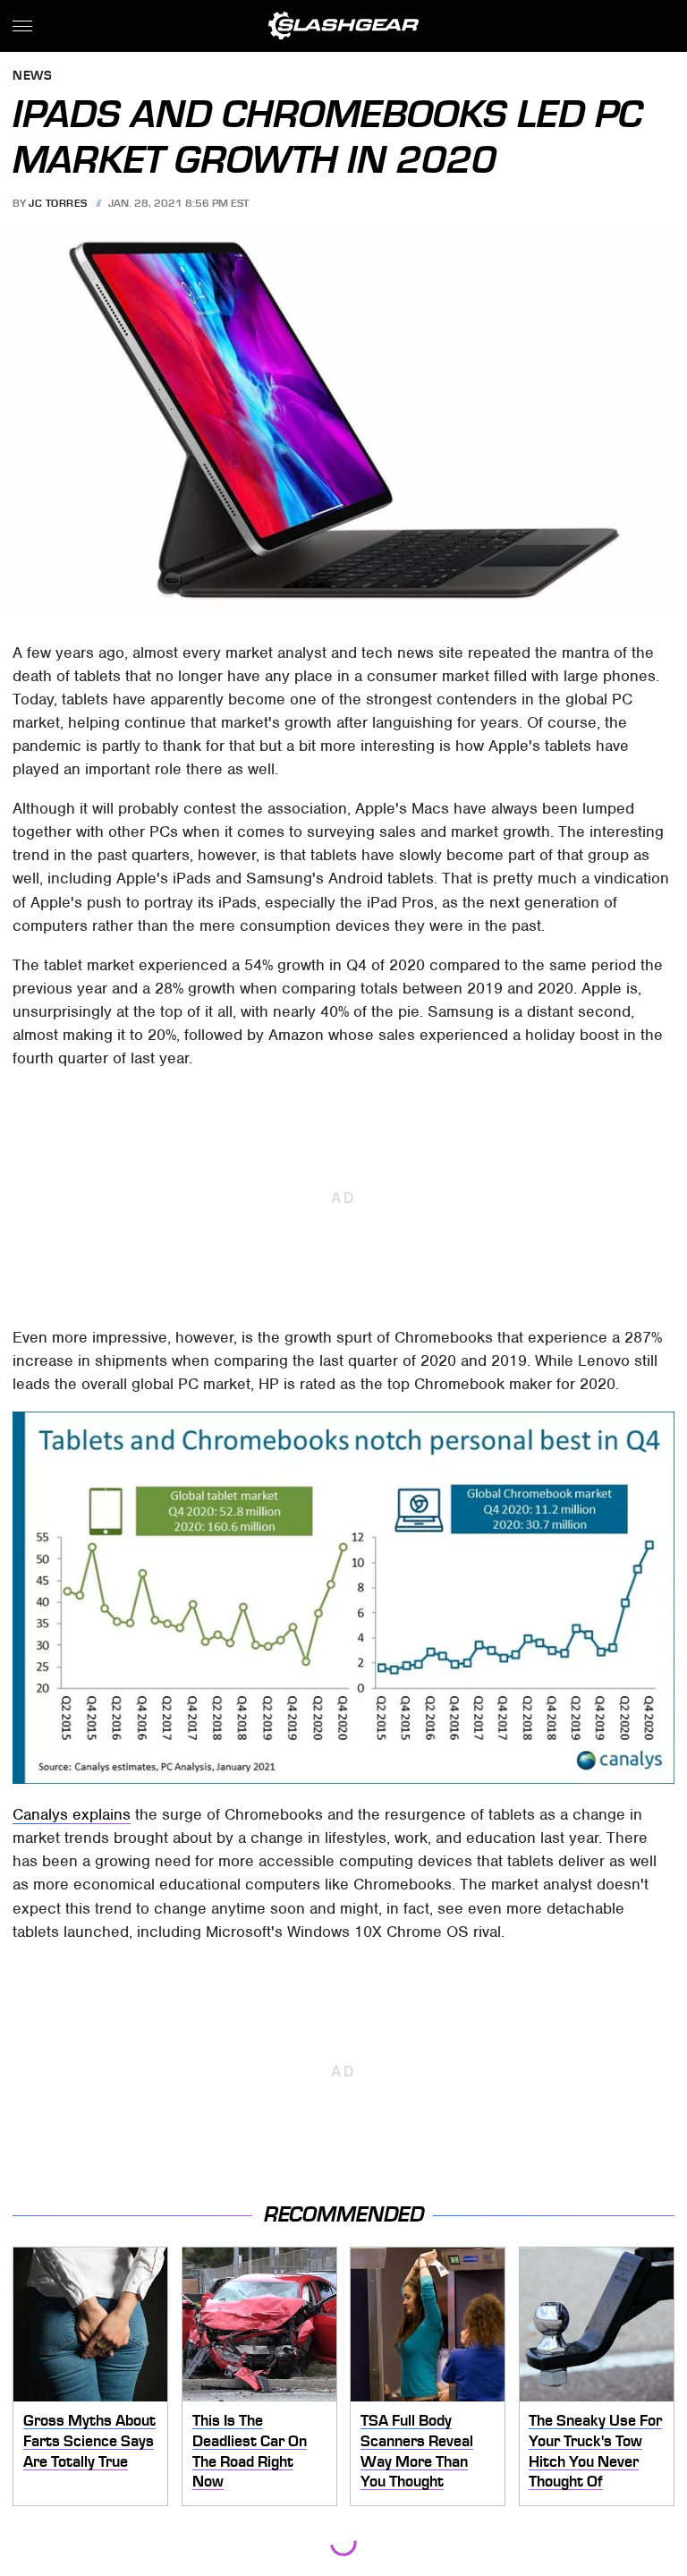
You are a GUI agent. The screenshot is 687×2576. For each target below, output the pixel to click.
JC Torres (58, 203)
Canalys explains (72, 1814)
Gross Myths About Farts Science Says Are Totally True (89, 2440)
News (32, 77)
